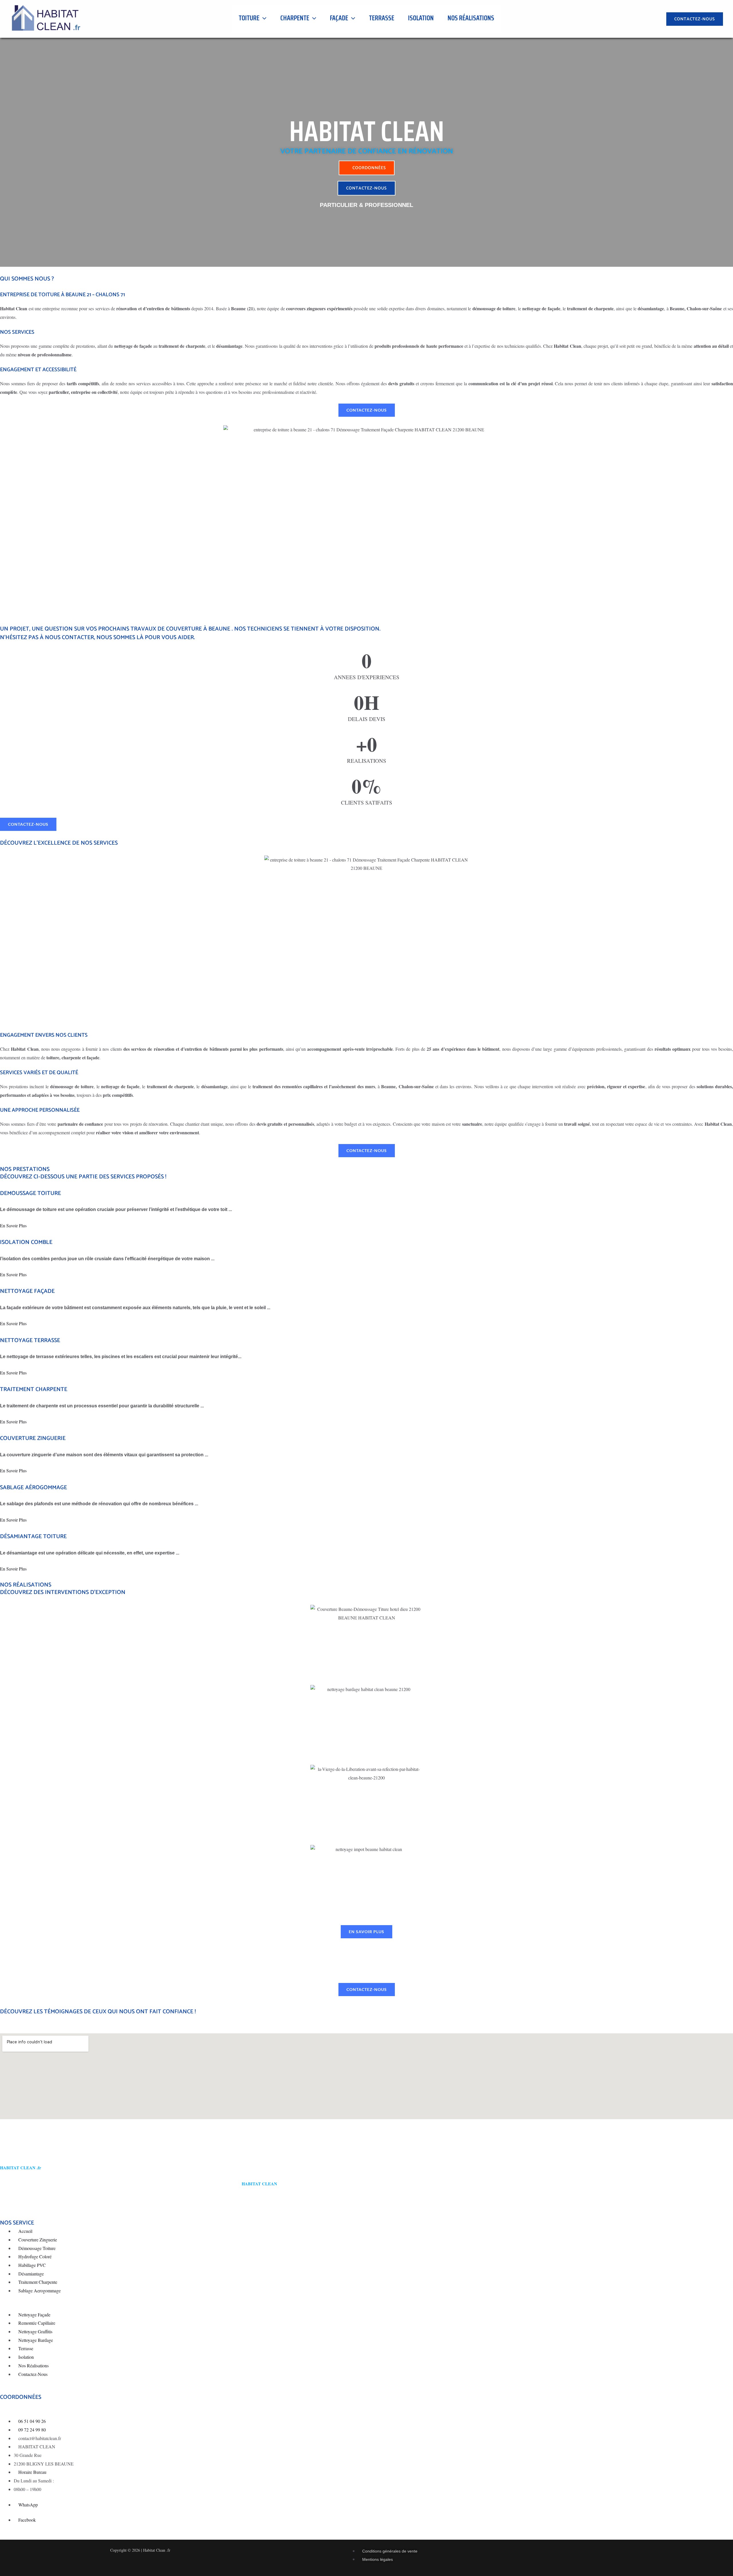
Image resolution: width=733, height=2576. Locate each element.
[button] (263, 18)
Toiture (249, 18)
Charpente (295, 18)
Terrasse (382, 18)
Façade (339, 18)
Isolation (421, 18)
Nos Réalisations (471, 18)
